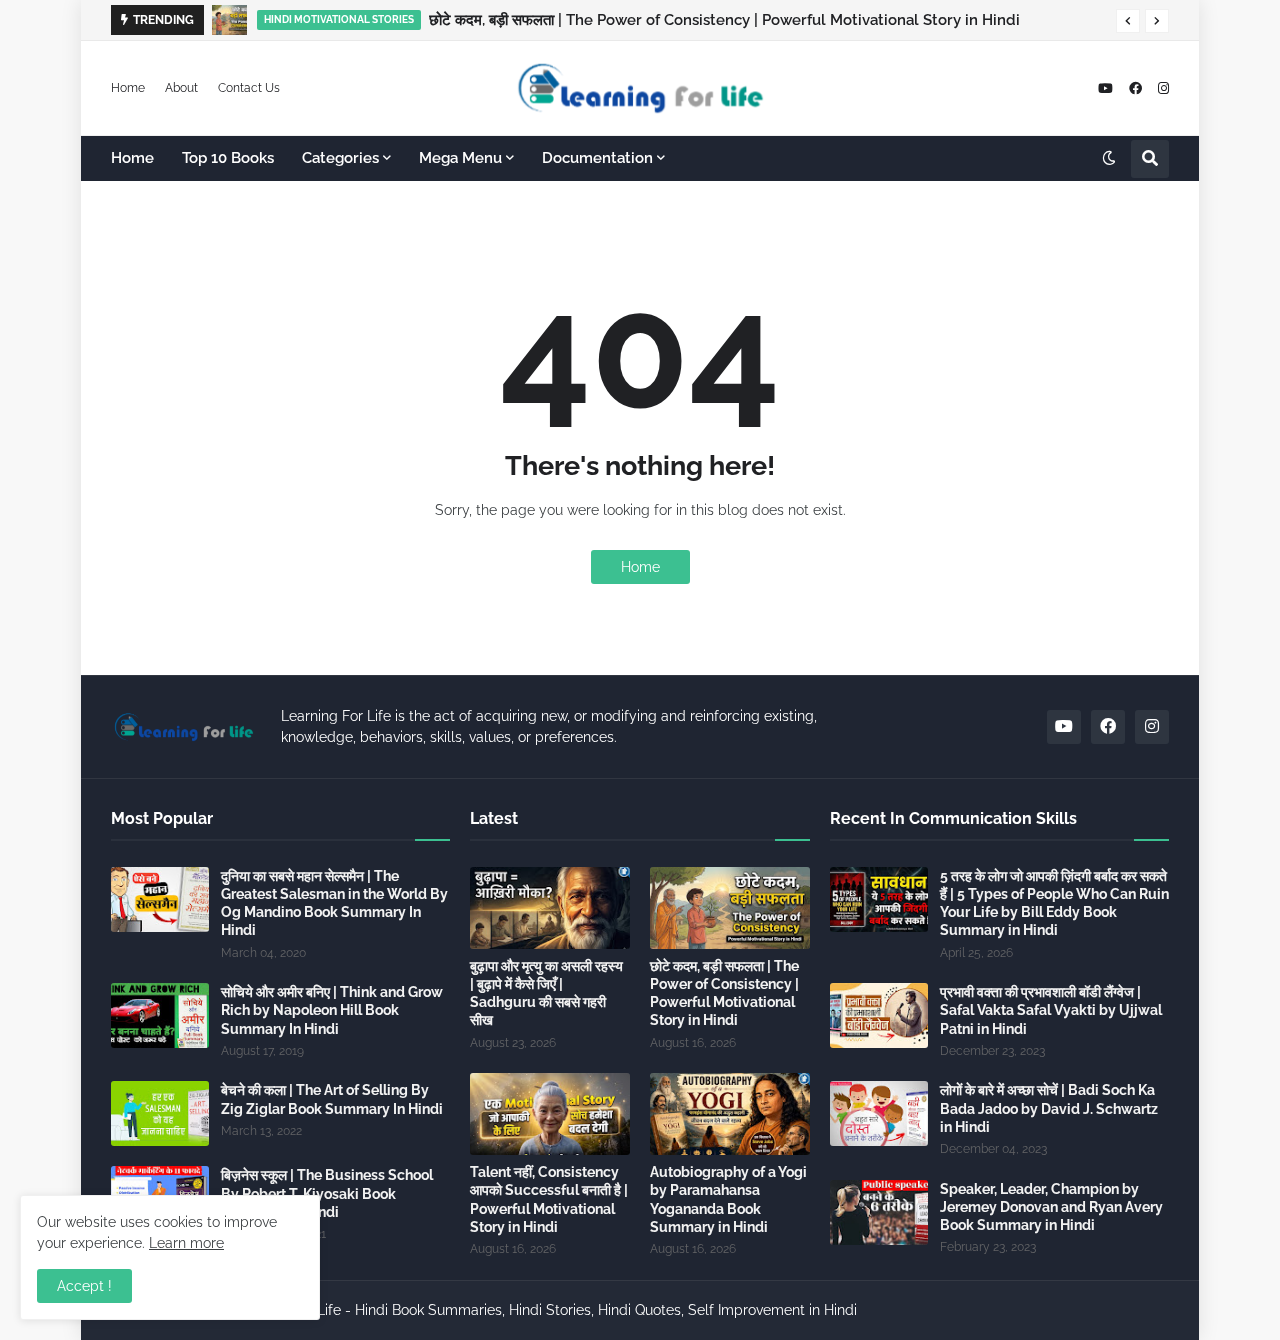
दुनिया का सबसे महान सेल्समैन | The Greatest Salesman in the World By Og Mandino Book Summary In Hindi (334, 903)
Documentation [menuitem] (597, 158)
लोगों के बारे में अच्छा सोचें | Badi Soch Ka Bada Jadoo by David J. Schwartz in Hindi (1049, 1108)
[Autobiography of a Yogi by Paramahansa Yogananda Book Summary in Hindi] (730, 1114)
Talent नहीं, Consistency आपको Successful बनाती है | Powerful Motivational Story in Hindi (549, 1199)
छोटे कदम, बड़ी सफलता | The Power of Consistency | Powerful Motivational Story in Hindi (724, 20)
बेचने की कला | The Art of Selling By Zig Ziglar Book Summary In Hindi (332, 1099)
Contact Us (249, 88)
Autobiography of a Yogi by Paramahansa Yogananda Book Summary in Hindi (728, 1199)
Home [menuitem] (132, 158)
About (181, 88)
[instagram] (1163, 88)
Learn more (186, 1243)
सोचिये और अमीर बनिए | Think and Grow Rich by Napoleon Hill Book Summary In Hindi (332, 1010)
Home (128, 88)
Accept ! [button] (84, 1286)
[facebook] (1135, 88)
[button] (1128, 21)
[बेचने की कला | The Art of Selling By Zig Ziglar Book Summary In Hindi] (160, 1113)
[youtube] (1105, 88)
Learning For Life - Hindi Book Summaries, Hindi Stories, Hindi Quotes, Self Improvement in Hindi (544, 1310)
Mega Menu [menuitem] (460, 158)
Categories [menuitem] (340, 158)
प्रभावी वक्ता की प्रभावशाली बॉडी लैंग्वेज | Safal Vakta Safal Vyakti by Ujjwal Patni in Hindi (1051, 1010)
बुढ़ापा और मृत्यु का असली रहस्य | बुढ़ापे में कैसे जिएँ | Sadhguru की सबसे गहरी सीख (546, 993)
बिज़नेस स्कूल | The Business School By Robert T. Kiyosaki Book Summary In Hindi (327, 1193)
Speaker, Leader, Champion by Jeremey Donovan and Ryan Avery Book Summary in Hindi (1051, 1207)
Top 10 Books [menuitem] (228, 158)
